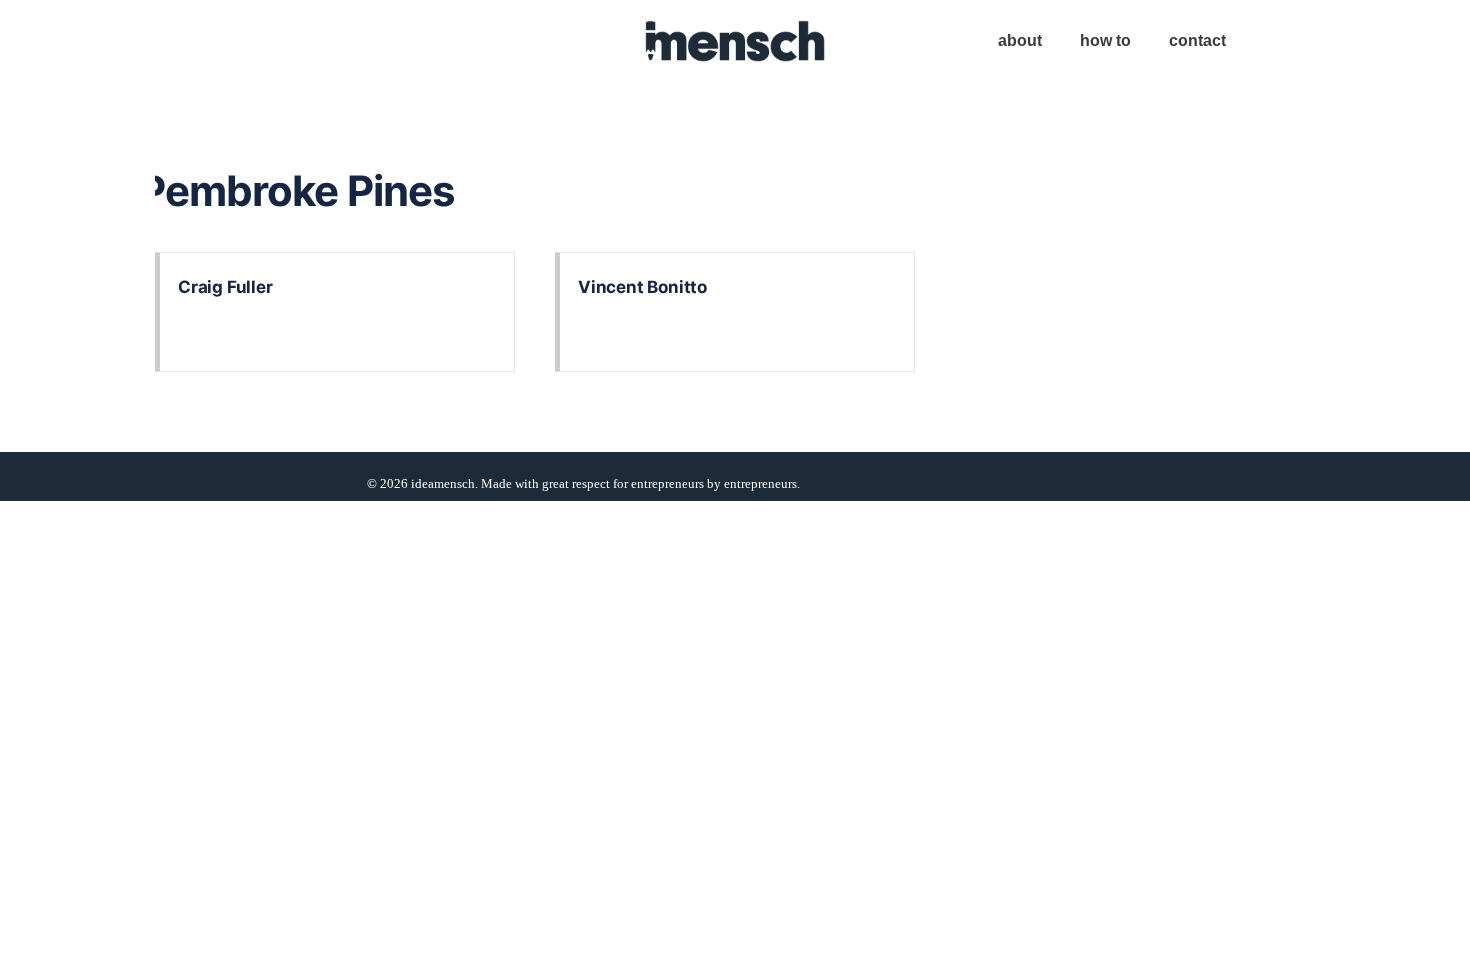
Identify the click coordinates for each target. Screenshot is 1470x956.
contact (1197, 40)
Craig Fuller (225, 287)
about (1020, 40)
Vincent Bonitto (642, 287)
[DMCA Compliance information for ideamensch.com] (953, 483)
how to (1105, 40)
